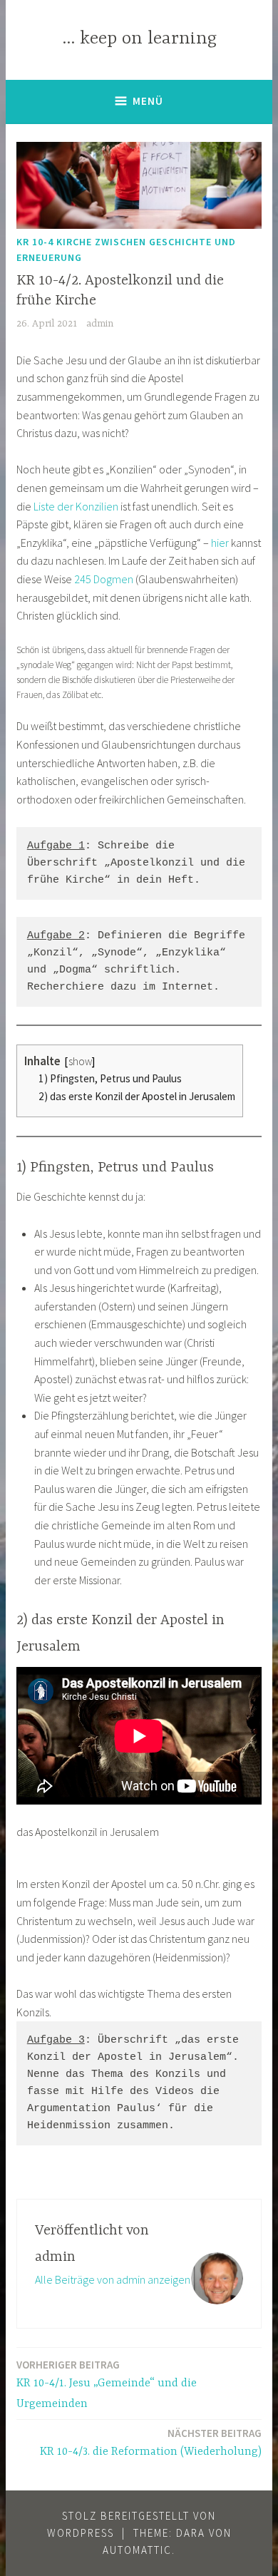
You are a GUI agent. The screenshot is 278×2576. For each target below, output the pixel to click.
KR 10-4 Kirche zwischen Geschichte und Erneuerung (126, 250)
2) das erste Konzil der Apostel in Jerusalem (137, 1096)
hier (220, 543)
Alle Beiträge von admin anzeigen (113, 2279)
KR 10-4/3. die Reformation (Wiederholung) (151, 2442)
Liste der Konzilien (76, 506)
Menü (148, 101)
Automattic (137, 2550)
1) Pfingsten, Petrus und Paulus (110, 1078)
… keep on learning (139, 39)
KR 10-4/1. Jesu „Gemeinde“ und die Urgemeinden (107, 2384)
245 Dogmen (104, 579)
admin (100, 324)
